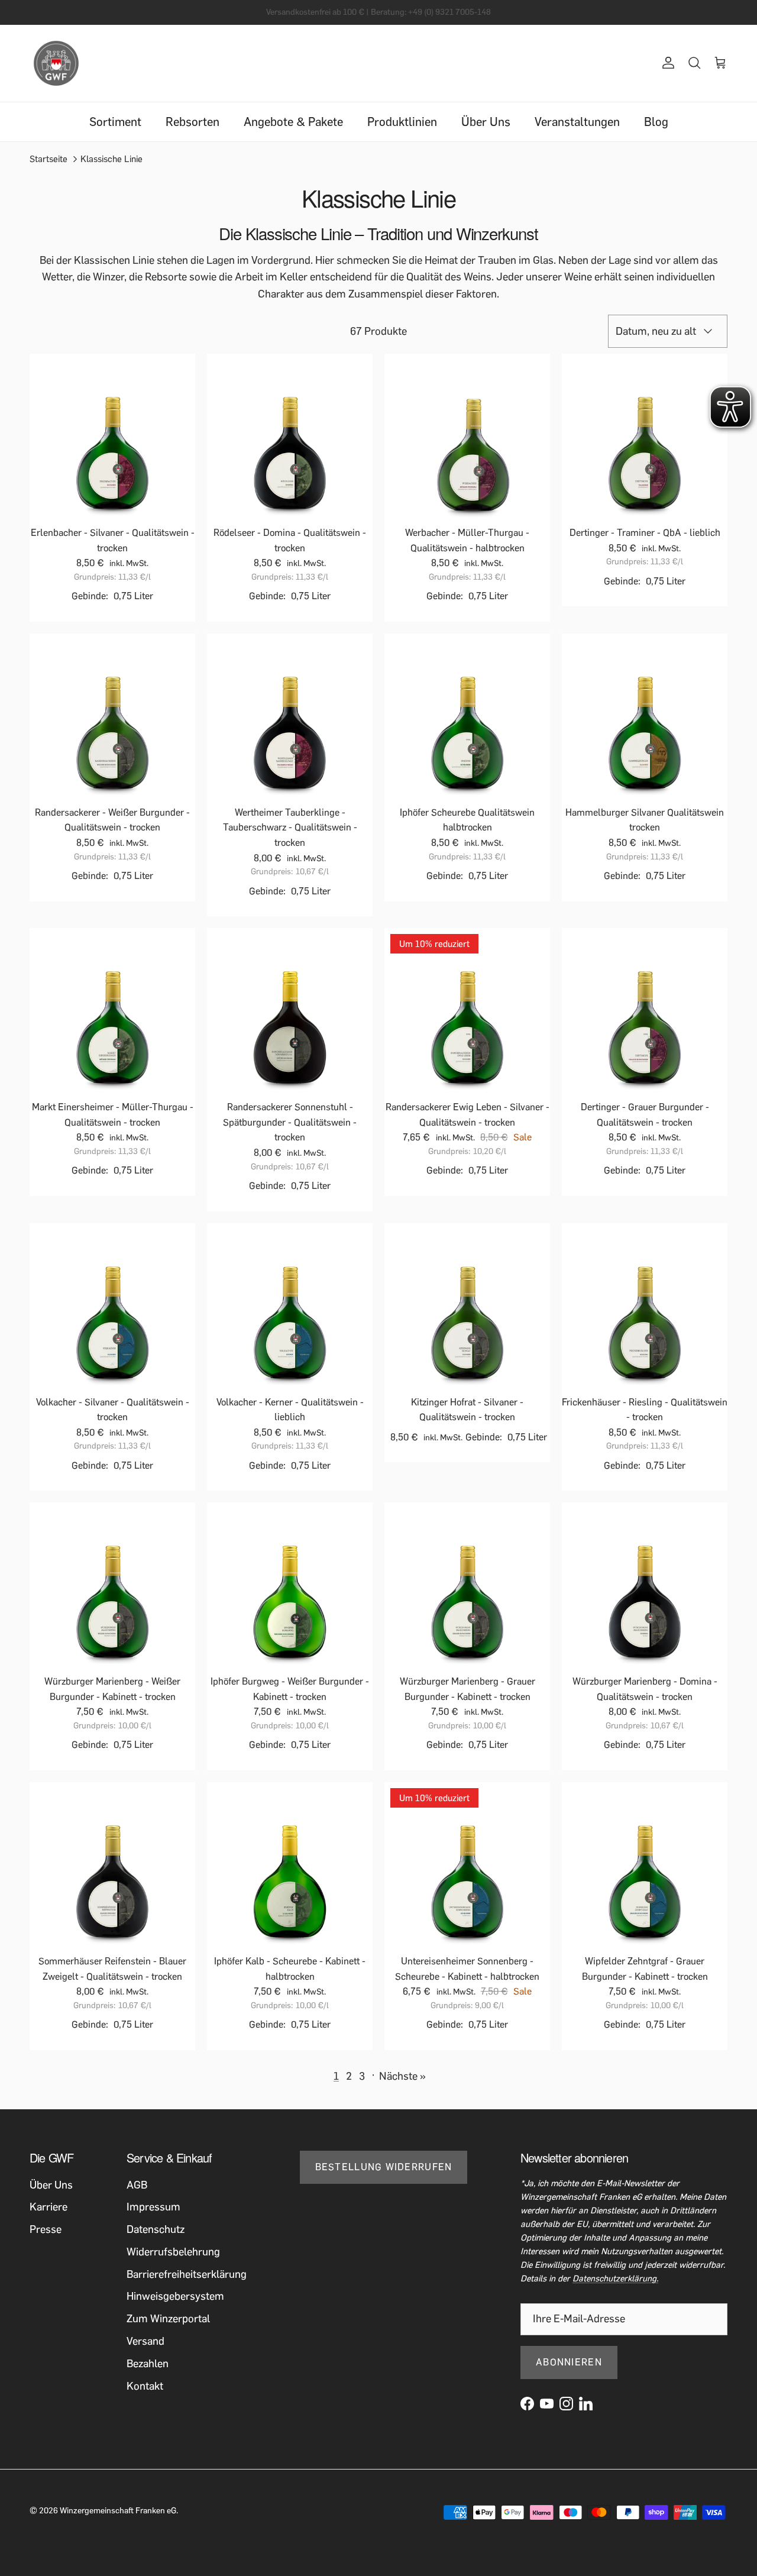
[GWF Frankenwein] (56, 63)
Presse (46, 2229)
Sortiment (115, 122)
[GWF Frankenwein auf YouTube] (547, 2404)
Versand (145, 2341)
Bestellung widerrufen (384, 2167)
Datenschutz (156, 2229)
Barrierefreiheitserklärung (187, 2274)
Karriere (48, 2207)
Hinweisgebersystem (175, 2296)
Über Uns (486, 122)
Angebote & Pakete (293, 122)
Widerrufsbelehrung (173, 2252)
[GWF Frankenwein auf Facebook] (527, 2404)
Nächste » (402, 2076)
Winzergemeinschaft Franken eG (118, 2511)
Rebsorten (193, 122)
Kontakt (145, 2386)
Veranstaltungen (577, 122)
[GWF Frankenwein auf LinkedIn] (586, 2404)
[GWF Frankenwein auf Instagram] (566, 2404)
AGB (137, 2185)
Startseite (48, 159)
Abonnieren (569, 2362)
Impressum (153, 2207)
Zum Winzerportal (168, 2319)
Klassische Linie (111, 159)
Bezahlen (148, 2364)
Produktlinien (402, 122)
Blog (656, 122)
